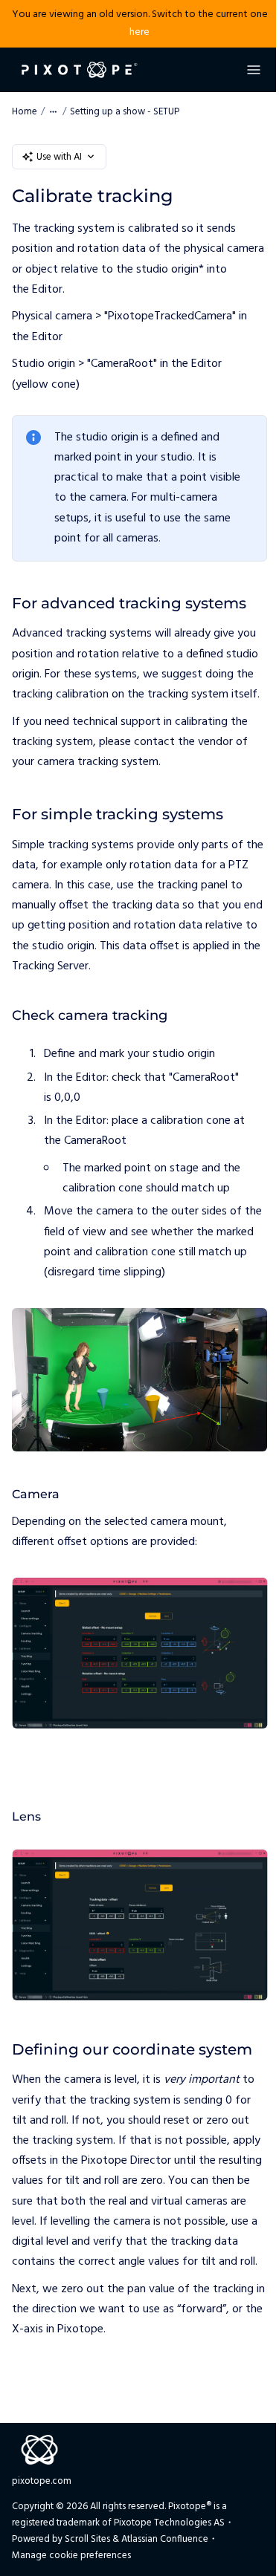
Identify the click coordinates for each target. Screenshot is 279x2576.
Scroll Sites (87, 2539)
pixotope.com (42, 2481)
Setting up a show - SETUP (125, 112)
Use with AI (59, 157)
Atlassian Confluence (165, 2539)
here (139, 32)
